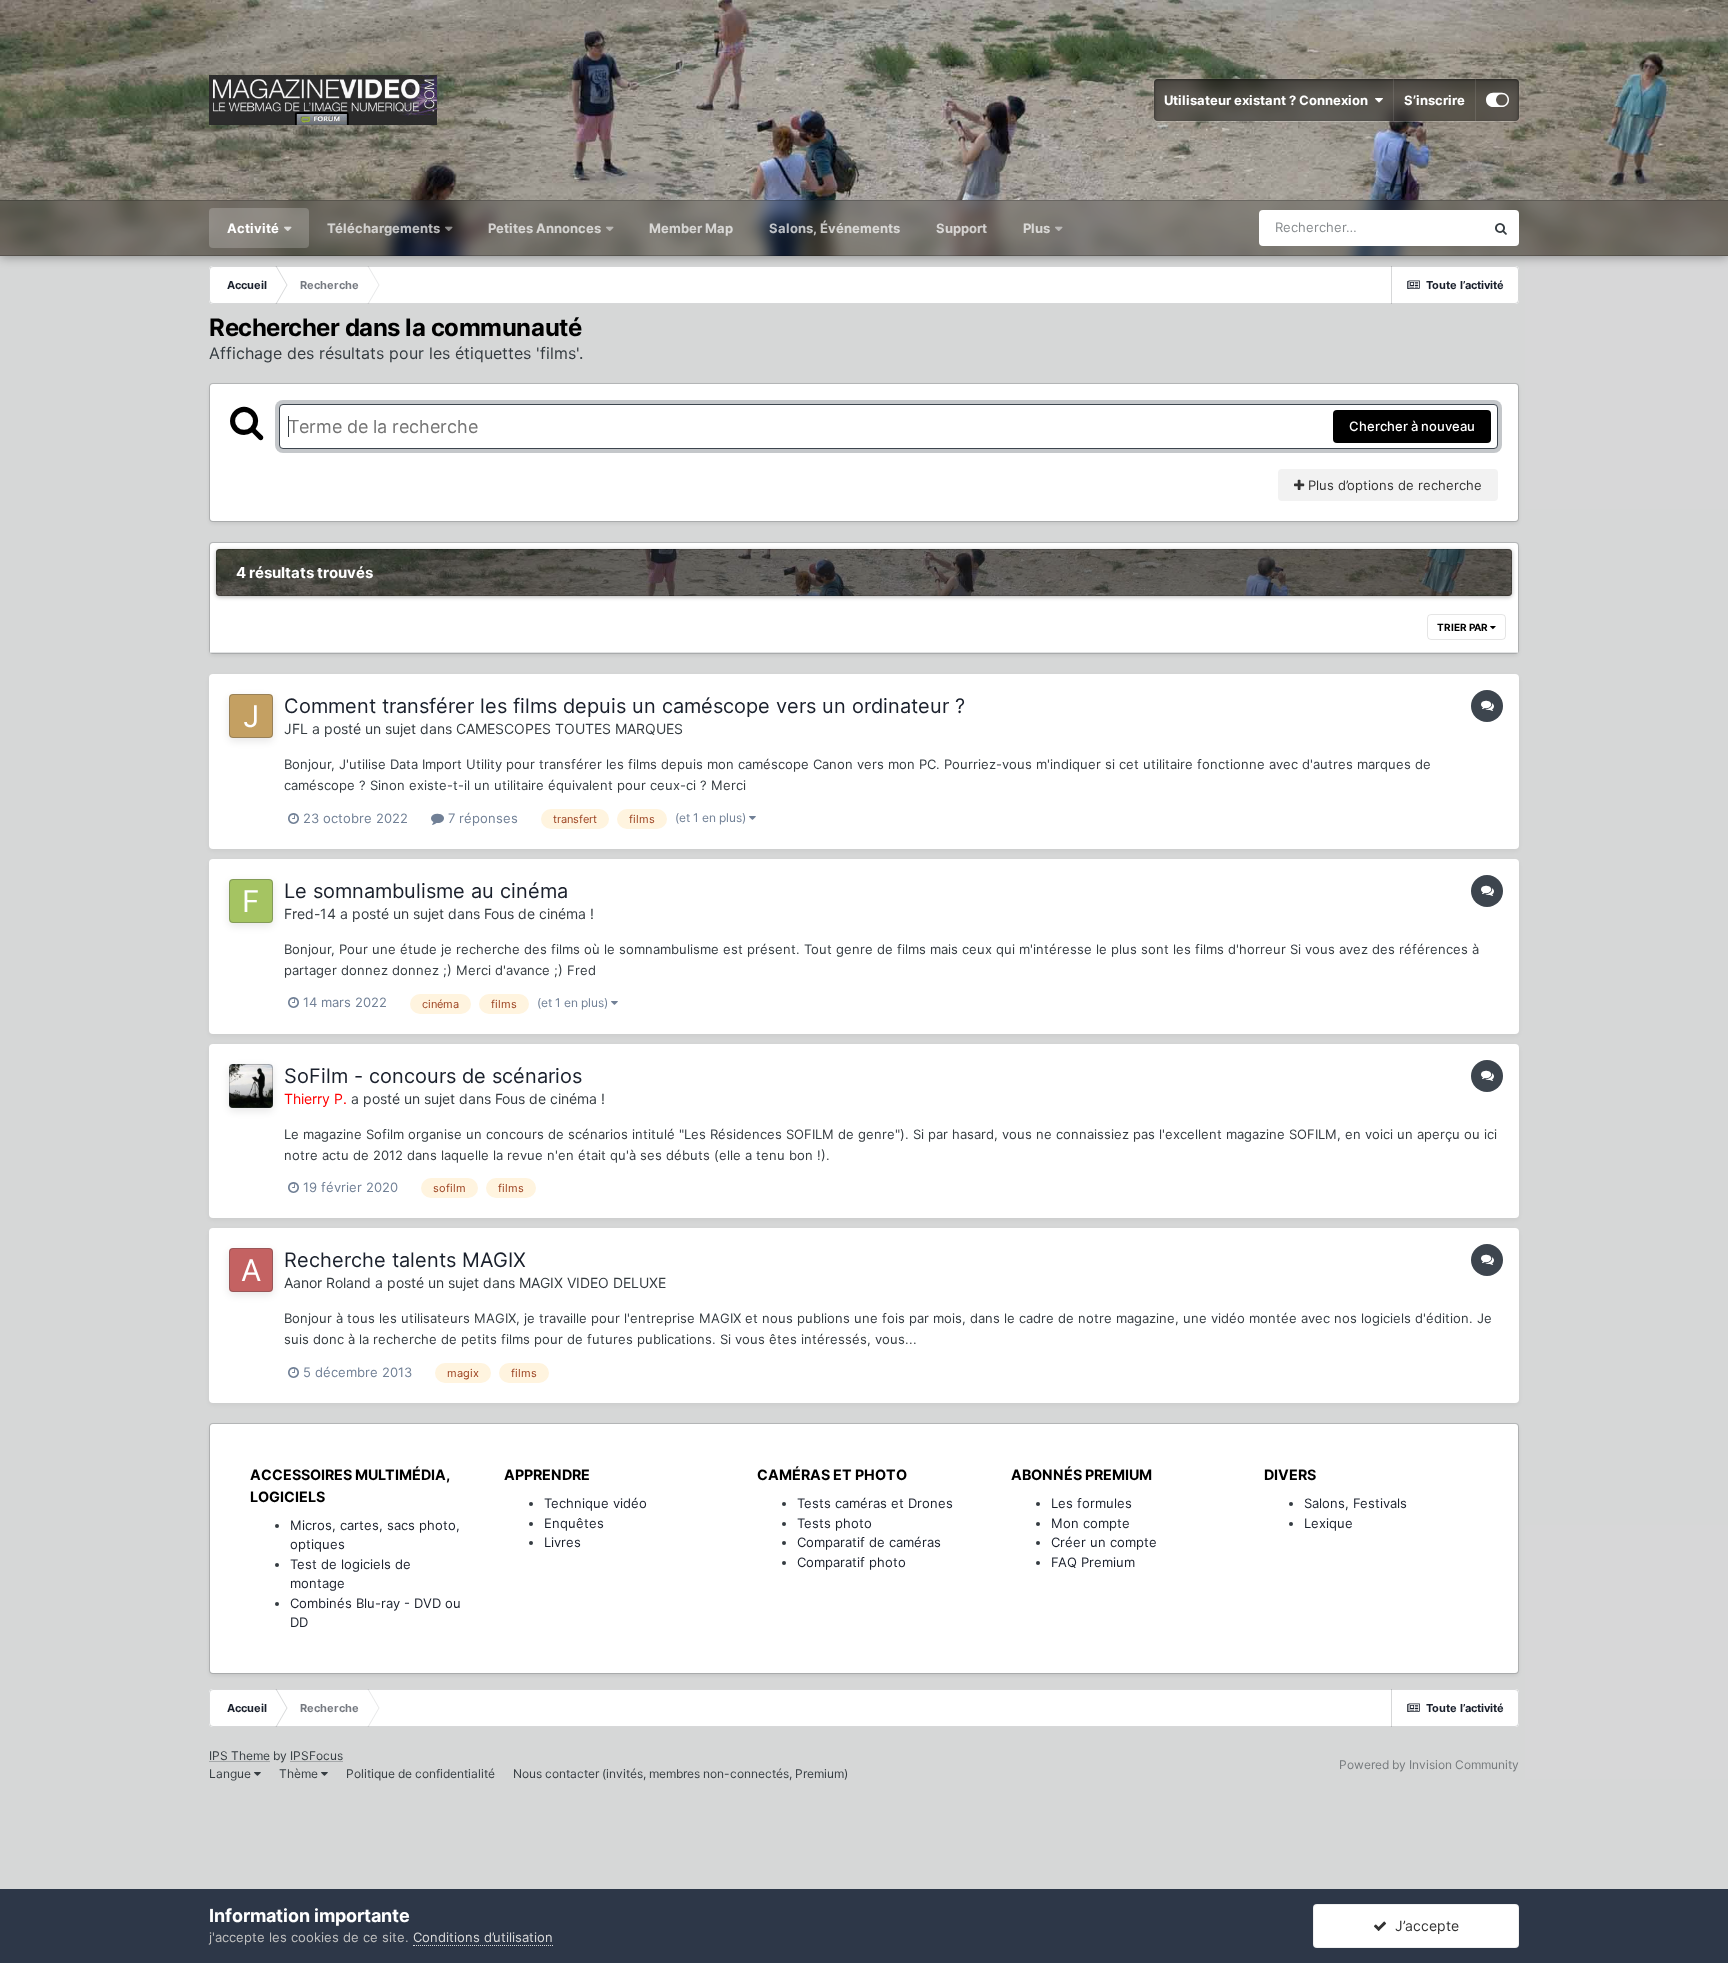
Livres (562, 1542)
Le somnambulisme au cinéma (426, 891)
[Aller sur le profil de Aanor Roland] (251, 1270)
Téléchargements (385, 228)
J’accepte (1423, 1925)
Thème (300, 1773)
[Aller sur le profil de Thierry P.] (251, 1086)
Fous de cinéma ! (539, 913)
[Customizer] (1497, 100)
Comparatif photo (851, 1562)
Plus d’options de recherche (1393, 485)
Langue (231, 1773)
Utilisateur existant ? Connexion (1269, 100)
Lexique (1328, 1523)
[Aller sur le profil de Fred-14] (251, 901)
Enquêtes (574, 1523)
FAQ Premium (1093, 1562)
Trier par (1463, 627)
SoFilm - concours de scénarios (433, 1076)
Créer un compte (1104, 1542)
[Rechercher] (1501, 228)
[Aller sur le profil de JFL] (251, 716)
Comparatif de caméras (869, 1542)
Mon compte (1090, 1523)
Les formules (1091, 1503)
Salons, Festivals (1355, 1503)
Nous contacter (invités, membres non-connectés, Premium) (680, 1773)
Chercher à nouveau (1412, 426)
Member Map (691, 228)
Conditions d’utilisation (483, 1937)
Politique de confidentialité (420, 1773)
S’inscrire (1434, 100)
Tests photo (834, 1523)
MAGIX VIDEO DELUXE (592, 1282)
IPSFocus (316, 1755)
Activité (254, 228)
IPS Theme (239, 1755)
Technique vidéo (595, 1503)
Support (961, 228)
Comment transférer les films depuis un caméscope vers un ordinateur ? (624, 706)
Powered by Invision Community (1429, 1764)
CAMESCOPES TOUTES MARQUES (569, 728)
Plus (1038, 228)
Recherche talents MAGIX (405, 1260)
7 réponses (481, 818)
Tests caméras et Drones (875, 1503)
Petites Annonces (544, 228)
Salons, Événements (834, 228)
